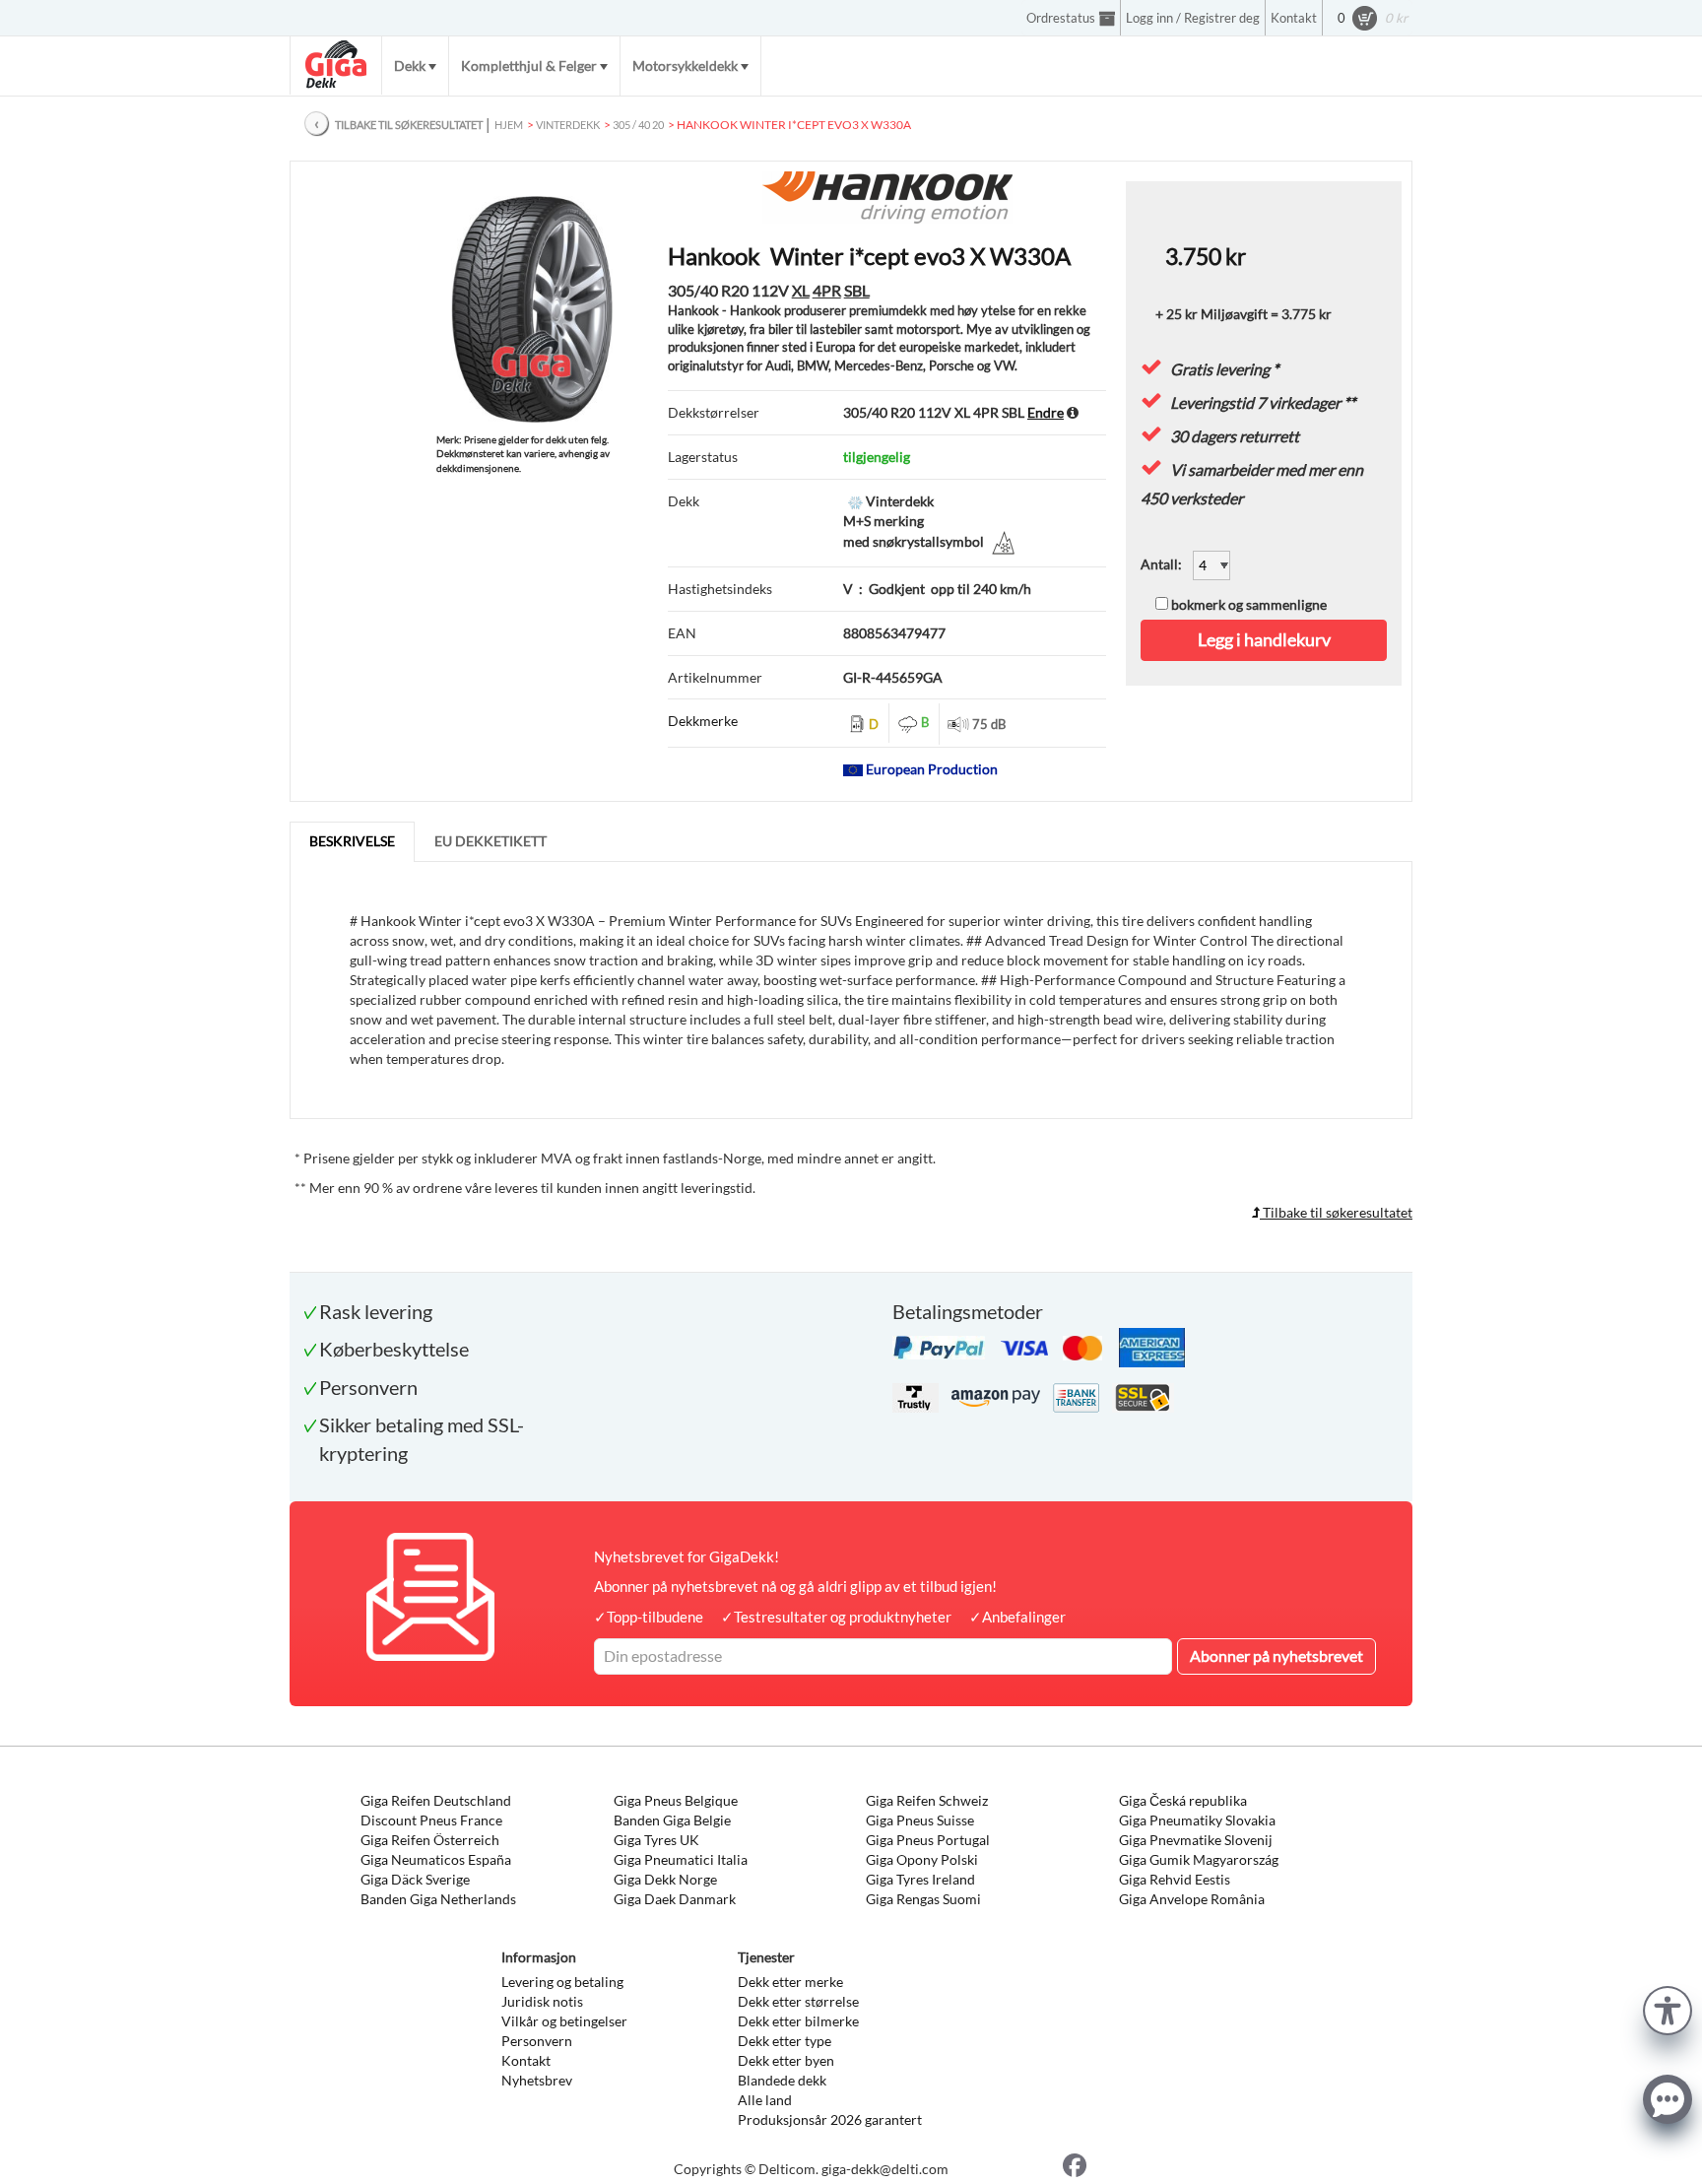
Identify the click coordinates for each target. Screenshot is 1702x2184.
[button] (1668, 2008)
